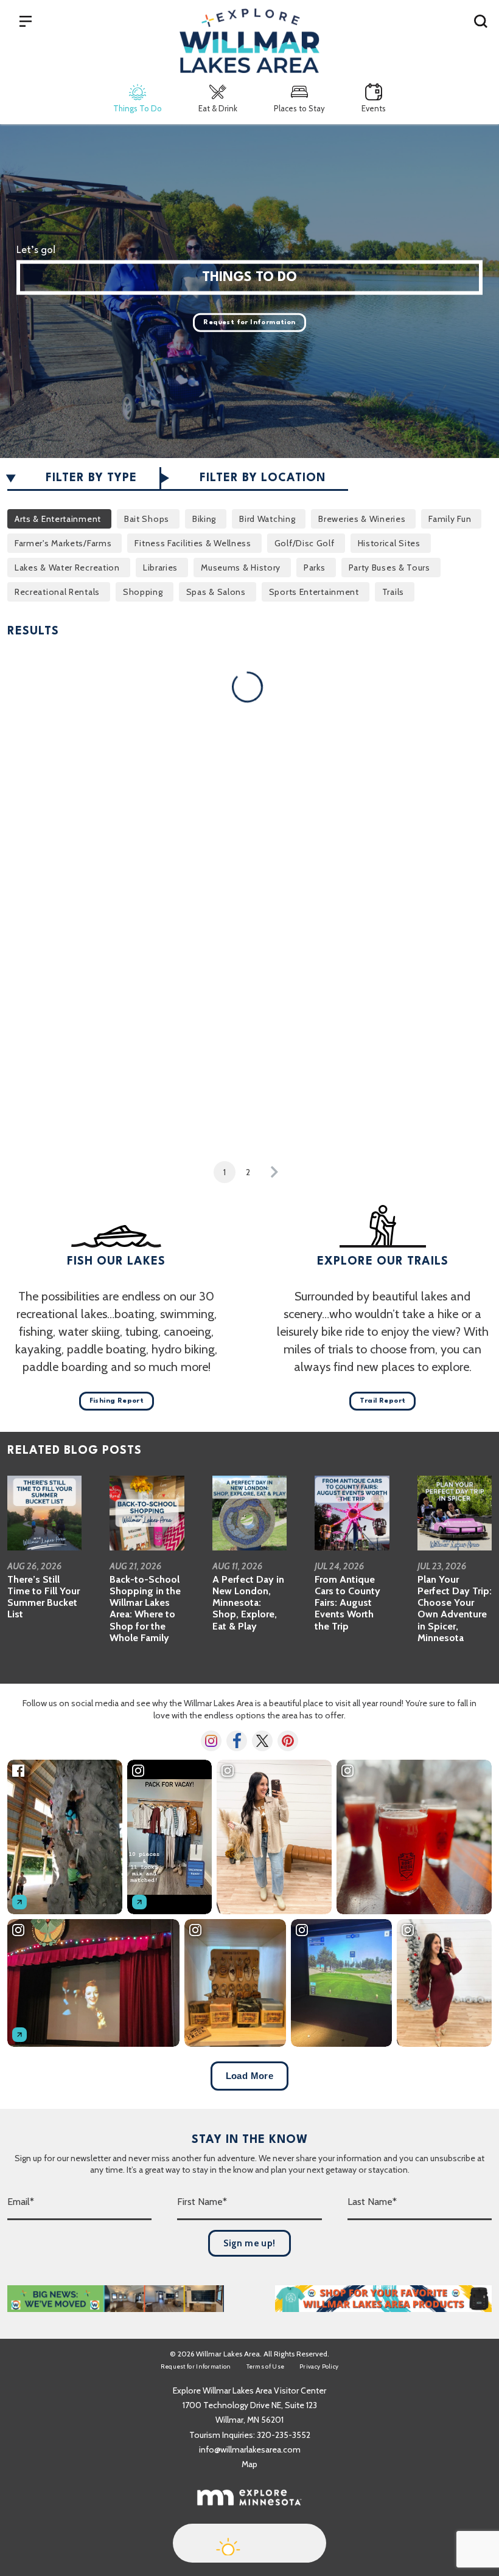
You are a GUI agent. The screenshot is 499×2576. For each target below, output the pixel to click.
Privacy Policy (319, 2366)
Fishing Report (117, 1401)
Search (481, 21)
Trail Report (383, 1401)
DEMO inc (282, 767)
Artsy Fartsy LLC (48, 767)
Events (374, 108)
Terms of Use (266, 2366)
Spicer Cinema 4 (425, 1103)
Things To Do (138, 108)
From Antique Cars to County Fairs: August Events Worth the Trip (347, 1603)
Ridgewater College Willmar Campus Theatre (309, 1116)
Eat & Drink (218, 108)
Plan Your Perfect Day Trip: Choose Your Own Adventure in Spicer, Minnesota (455, 1609)
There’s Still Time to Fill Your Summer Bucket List (44, 1597)
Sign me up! (249, 2243)
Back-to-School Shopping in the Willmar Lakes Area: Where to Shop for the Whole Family (145, 1609)
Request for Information (249, 323)
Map (249, 2464)
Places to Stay (299, 108)
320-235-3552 (284, 2435)
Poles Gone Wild (47, 1103)
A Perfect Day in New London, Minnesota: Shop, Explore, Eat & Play (248, 1603)
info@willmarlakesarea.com (250, 2449)
